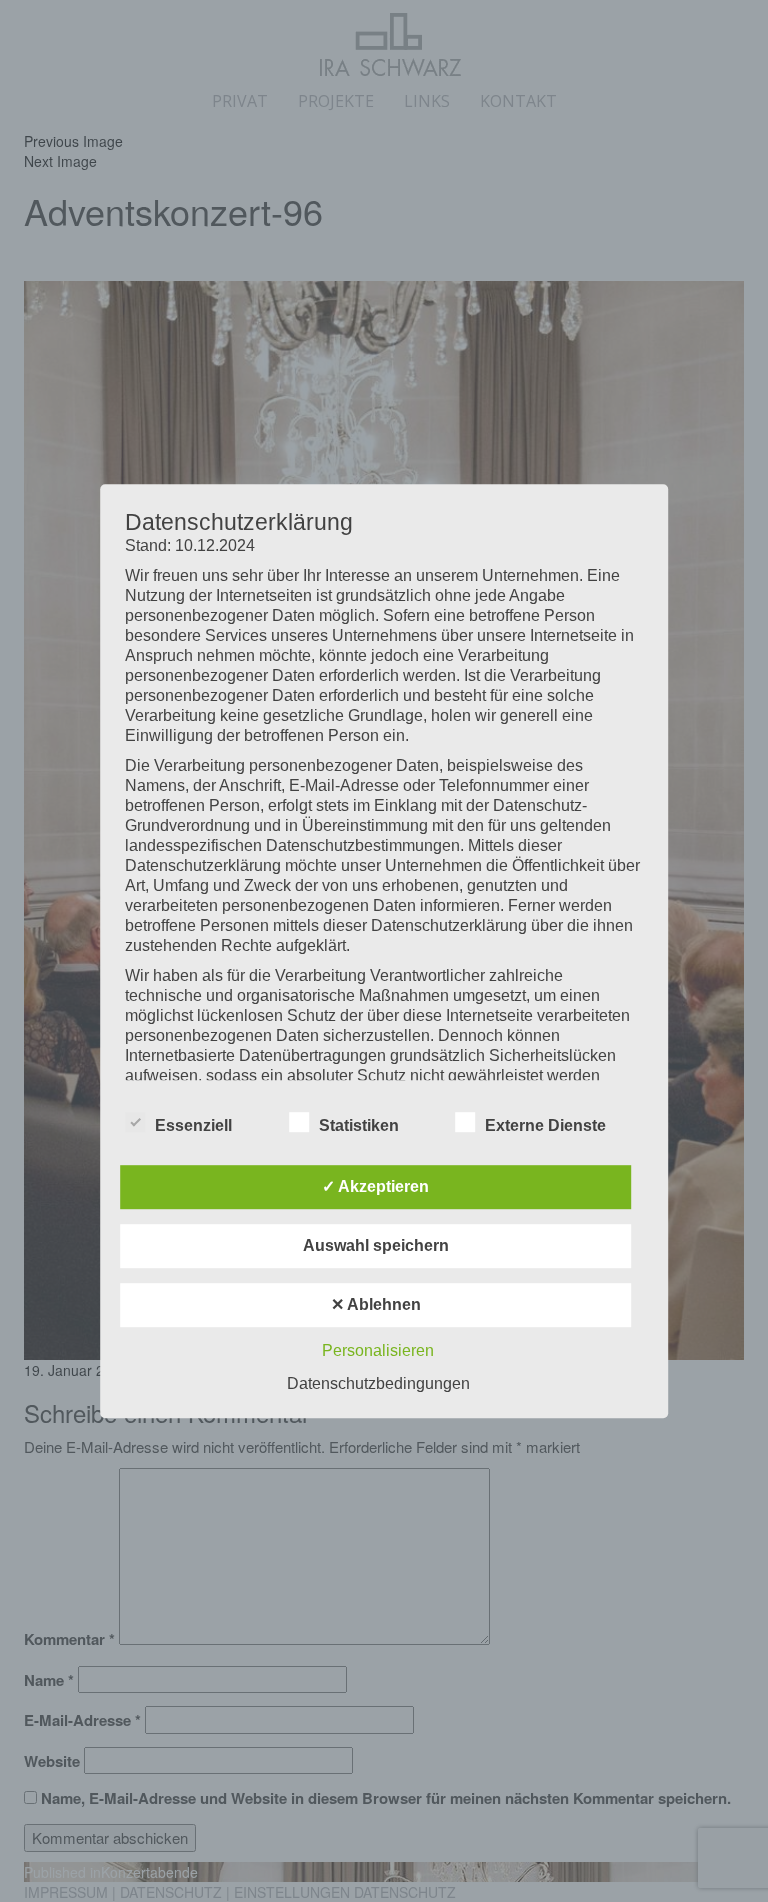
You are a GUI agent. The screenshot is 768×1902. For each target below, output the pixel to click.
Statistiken (359, 1125)
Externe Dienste (545, 1125)
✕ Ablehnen (376, 1304)
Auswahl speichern (376, 1245)
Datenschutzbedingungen (378, 1383)
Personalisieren (378, 1350)
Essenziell (193, 1125)
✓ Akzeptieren (375, 1186)
